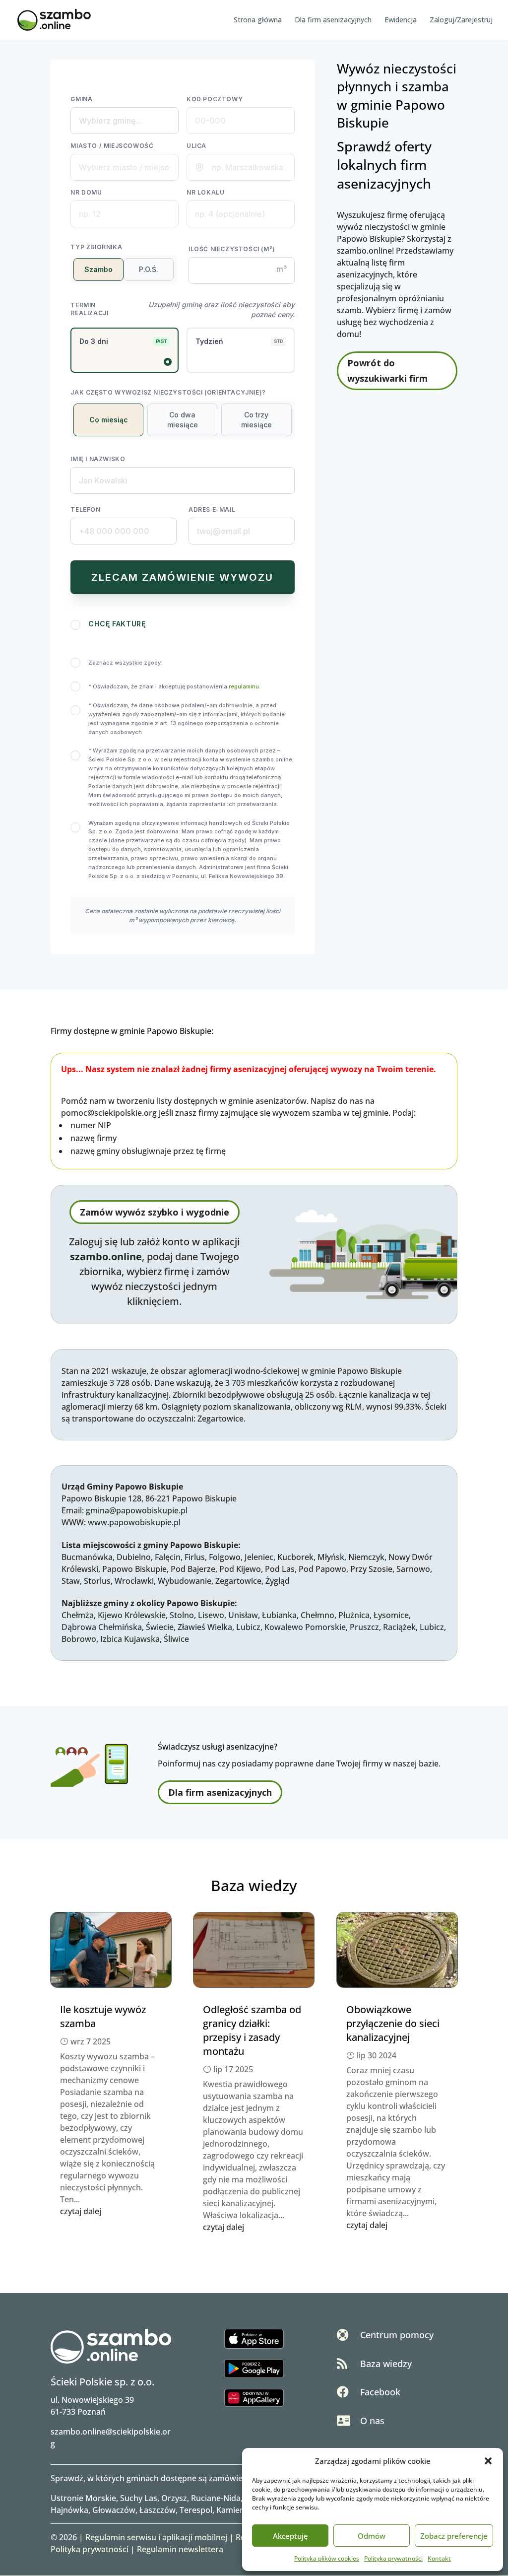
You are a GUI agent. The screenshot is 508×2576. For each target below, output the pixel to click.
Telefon (85, 509)
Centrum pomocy (397, 2335)
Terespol (196, 2510)
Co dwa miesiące (183, 420)
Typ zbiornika (96, 247)
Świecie (160, 1627)
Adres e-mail (212, 509)
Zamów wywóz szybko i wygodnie (155, 1212)
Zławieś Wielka (205, 1627)
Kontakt (439, 2558)
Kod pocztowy (215, 99)
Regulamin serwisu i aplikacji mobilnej (156, 2537)
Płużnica (354, 1615)
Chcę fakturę (117, 624)
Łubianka (279, 1615)
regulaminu (244, 686)
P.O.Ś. (149, 269)
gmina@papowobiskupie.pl (137, 1510)
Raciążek (399, 1627)
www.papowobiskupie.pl (134, 1522)
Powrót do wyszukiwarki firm (387, 371)
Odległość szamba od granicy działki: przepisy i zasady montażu (252, 2030)
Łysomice (391, 1615)
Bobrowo (79, 1639)
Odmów (372, 2536)
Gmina (81, 99)
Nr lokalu (205, 192)
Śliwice (176, 1639)
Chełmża (78, 1615)
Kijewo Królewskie (132, 1615)
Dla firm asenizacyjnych (333, 20)
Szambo (98, 269)
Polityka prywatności (393, 2558)
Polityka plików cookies (327, 2558)
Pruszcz (364, 1627)
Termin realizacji (89, 309)
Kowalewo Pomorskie (305, 1627)
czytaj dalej (81, 2211)
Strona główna (258, 20)
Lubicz (248, 1627)
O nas (372, 2421)
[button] (488, 2461)
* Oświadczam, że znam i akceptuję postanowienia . (174, 686)
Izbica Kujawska (130, 1639)
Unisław (243, 1615)
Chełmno (317, 1615)
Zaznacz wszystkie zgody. (125, 663)
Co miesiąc (109, 420)
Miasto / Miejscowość (112, 146)
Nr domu (86, 192)
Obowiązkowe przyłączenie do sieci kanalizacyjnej (393, 2023)
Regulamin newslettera (180, 2549)
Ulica (196, 146)
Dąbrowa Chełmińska (102, 1627)
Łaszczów (158, 2510)
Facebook (380, 2392)
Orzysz (174, 2498)
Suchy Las (139, 2498)
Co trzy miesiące (256, 420)
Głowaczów (114, 2510)
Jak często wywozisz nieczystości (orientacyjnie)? (168, 392)
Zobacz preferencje (454, 2536)
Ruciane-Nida (216, 2498)
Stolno (182, 1615)
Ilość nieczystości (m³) (232, 249)
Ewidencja (401, 20)
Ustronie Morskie (83, 2498)
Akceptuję (290, 2536)
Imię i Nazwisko (98, 459)
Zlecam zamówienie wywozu (182, 577)
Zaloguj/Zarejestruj (461, 20)
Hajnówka (69, 2510)
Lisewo (211, 1615)
